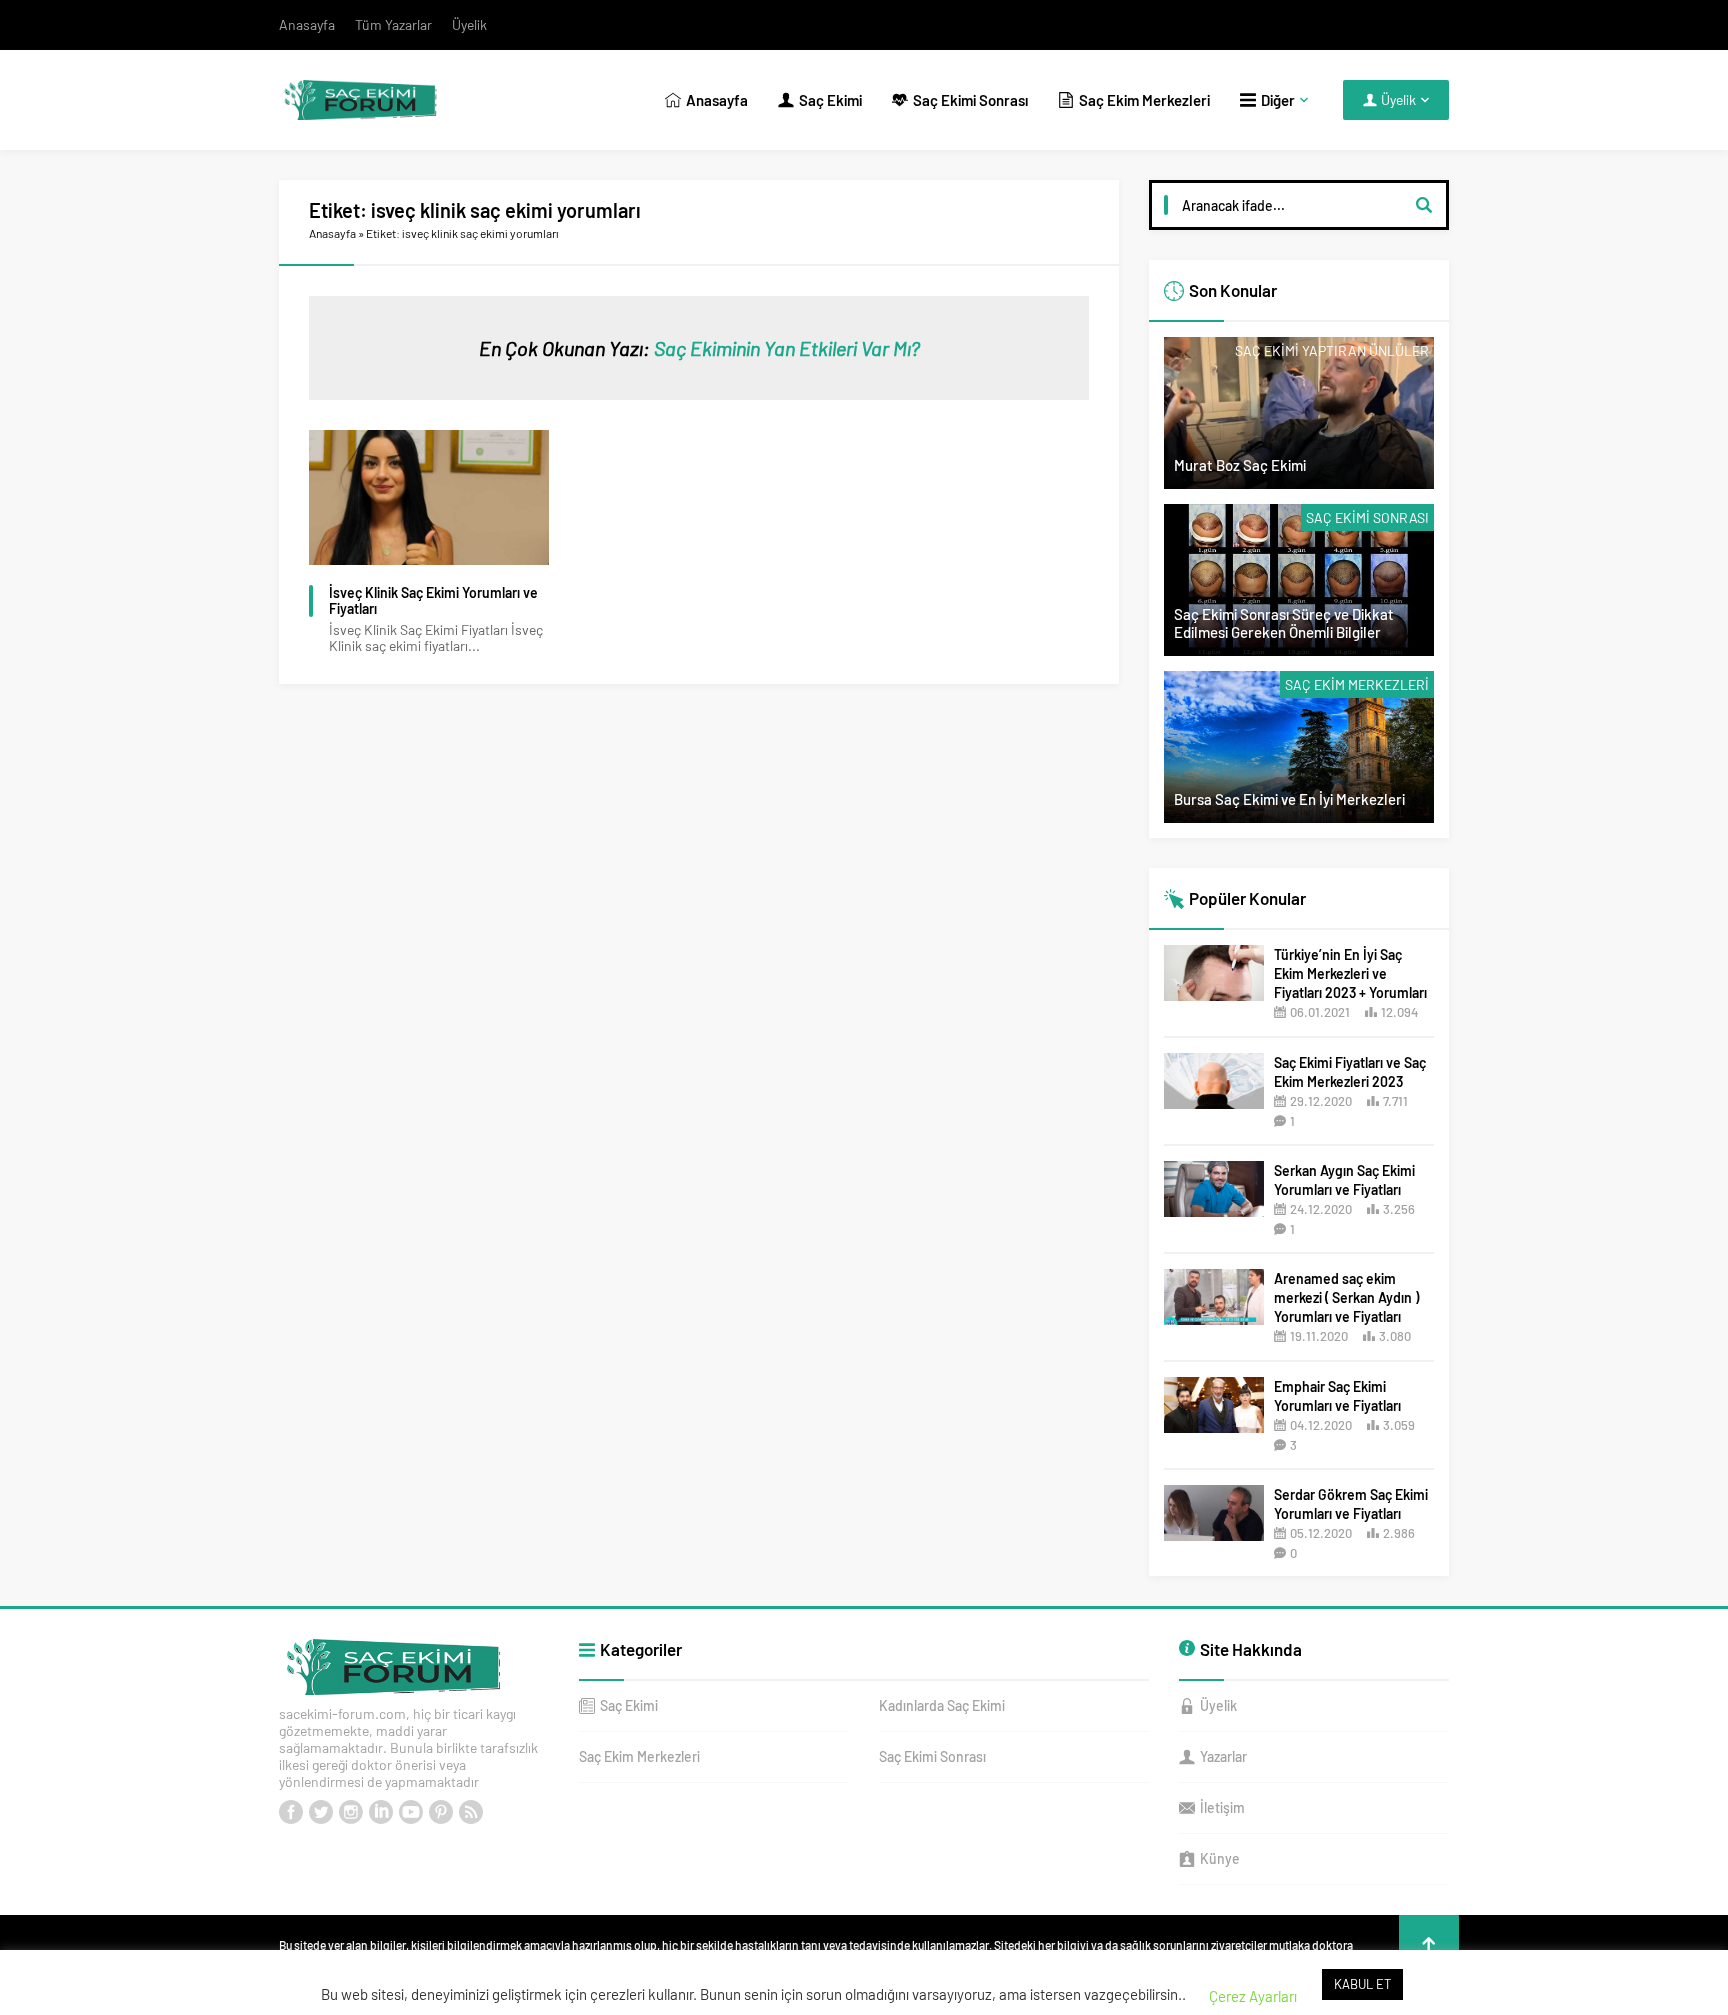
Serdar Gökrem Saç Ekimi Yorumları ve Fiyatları (1351, 1504)
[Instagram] (351, 1812)
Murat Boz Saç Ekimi (1240, 465)
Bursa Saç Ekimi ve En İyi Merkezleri (1289, 799)
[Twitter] (321, 1812)
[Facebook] (291, 1812)
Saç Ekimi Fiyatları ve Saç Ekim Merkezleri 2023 (1350, 1072)
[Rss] (471, 1812)
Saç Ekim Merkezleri (1357, 684)
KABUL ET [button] (1362, 1984)
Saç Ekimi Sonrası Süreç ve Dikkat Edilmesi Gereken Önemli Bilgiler (1284, 623)
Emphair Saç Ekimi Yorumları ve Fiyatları (1337, 1396)
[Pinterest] (441, 1812)
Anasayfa (332, 233)
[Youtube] (411, 1812)
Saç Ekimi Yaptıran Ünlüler (1332, 350)
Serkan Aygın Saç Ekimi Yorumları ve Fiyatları (1344, 1180)
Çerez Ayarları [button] (1253, 1996)
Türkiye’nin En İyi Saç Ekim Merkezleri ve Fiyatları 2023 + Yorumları (1350, 973)
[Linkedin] (381, 1812)
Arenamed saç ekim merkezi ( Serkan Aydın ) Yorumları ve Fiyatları (1346, 1297)
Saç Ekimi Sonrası (1367, 517)
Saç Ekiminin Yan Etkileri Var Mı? (787, 348)
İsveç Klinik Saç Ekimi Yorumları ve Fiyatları (433, 601)
